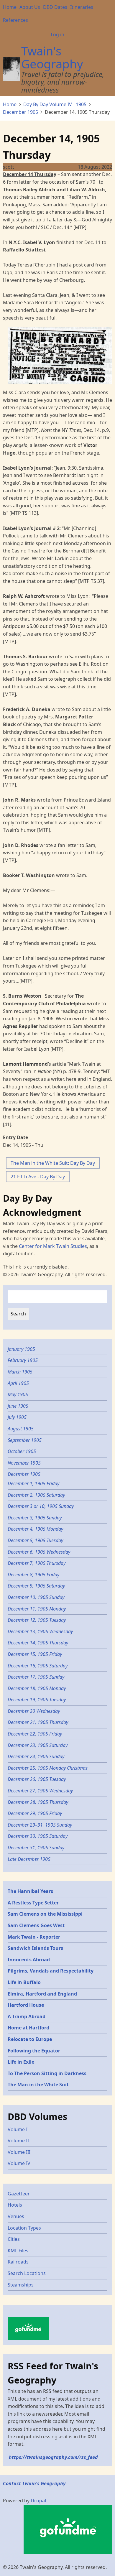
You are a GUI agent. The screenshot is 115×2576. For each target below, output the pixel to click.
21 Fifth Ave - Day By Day (38, 1177)
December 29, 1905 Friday (35, 1813)
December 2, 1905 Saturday (36, 1495)
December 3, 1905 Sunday (35, 1518)
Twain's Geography (52, 57)
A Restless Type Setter (33, 1903)
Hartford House (26, 2005)
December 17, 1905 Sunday (36, 1677)
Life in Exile (21, 2062)
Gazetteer (19, 2194)
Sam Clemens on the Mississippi (45, 1914)
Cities (14, 2239)
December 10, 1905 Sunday (36, 1597)
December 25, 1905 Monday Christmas (48, 1768)
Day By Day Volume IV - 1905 (55, 104)
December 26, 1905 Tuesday (37, 1779)
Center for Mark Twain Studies (53, 1246)
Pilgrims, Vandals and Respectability (51, 1971)
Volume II (18, 2141)
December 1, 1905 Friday (33, 1483)
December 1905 (20, 112)
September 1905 (25, 1440)
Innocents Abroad (29, 1960)
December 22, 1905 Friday (35, 1734)
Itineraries (82, 7)
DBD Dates (55, 7)
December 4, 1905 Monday (35, 1529)
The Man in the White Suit (38, 2085)
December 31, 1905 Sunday (36, 1848)
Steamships (21, 2285)
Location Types (24, 2228)
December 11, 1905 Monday (37, 1609)
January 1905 (21, 1349)
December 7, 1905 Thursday (37, 1563)
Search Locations (27, 2273)
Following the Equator (34, 2051)
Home (10, 7)
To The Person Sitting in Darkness (47, 2073)
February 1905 (23, 1360)
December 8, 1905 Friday (33, 1575)
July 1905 (17, 1417)
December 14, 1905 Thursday (38, 1643)
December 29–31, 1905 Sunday (40, 1825)
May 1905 (18, 1394)
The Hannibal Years (30, 1891)
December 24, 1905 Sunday (36, 1756)
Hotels (15, 2205)
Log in (57, 34)
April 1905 (18, 1383)
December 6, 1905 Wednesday (39, 1552)
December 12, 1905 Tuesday (37, 1620)
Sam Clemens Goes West (36, 1925)
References (15, 20)
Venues (16, 2216)
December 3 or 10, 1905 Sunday (41, 1506)
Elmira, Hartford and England (42, 1994)
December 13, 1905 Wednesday (40, 1631)
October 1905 (22, 1451)
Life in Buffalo (24, 1982)
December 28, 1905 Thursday (38, 1802)
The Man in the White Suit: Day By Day (53, 1163)
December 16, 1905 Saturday (38, 1666)
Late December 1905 (29, 1859)
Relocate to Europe (30, 2039)
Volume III (19, 2152)
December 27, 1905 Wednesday (40, 1791)
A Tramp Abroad (27, 2016)
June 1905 (18, 1406)
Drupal (38, 2501)
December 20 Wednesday (34, 1711)
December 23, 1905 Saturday (38, 1745)
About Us (30, 7)
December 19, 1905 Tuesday (37, 1700)
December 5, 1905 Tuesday (35, 1540)
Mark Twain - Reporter (34, 1937)
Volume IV (19, 2163)
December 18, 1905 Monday (37, 1688)
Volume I (18, 2129)
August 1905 (21, 1429)
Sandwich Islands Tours (35, 1948)
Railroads (18, 2262)
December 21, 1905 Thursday (38, 1722)
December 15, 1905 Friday (35, 1654)
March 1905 (20, 1372)
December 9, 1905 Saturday (36, 1586)
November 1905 (24, 1463)
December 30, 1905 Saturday (38, 1836)
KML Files (18, 2251)
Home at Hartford (28, 2028)
